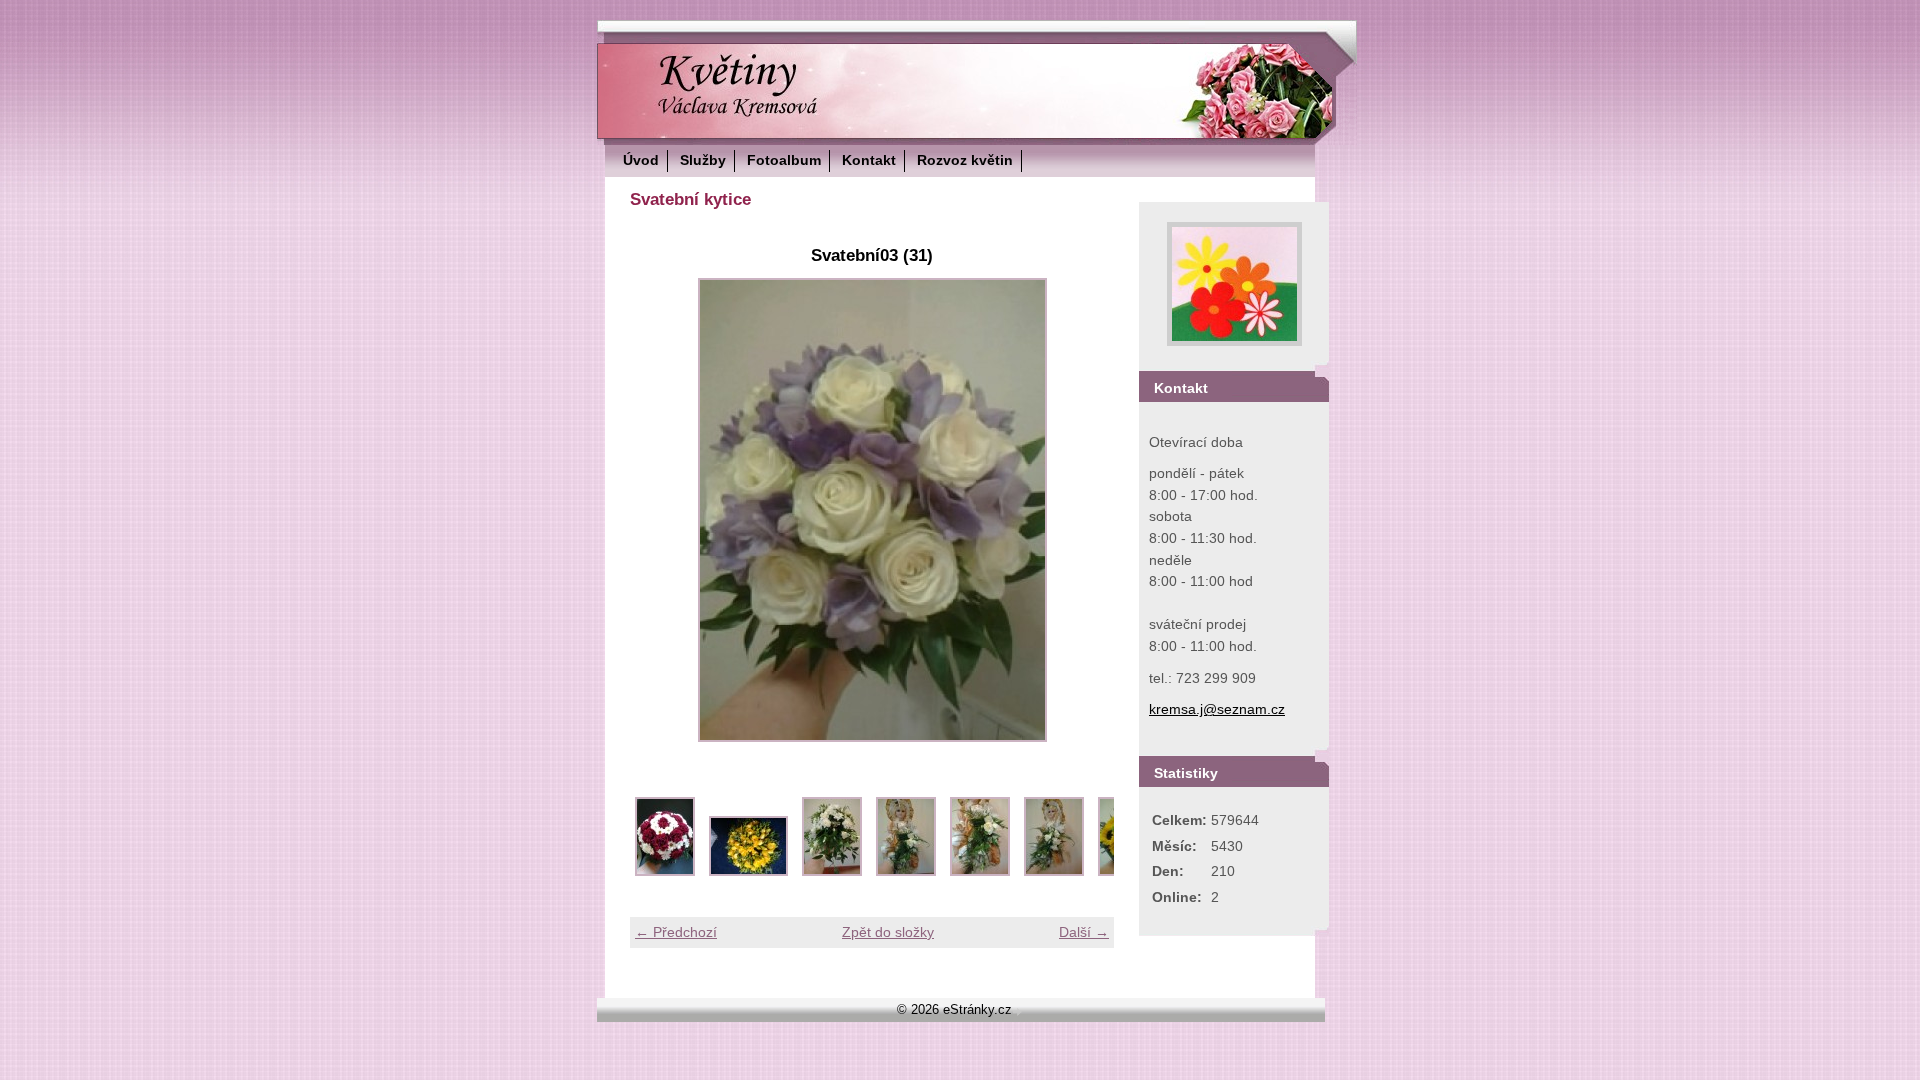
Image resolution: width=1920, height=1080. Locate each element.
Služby (703, 160)
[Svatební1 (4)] (906, 871)
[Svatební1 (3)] (832, 871)
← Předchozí (676, 932)
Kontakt (869, 160)
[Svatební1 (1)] (665, 871)
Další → (1084, 932)
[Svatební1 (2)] (748, 871)
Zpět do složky (888, 932)
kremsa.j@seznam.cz (1217, 709)
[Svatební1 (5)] (980, 871)
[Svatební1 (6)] (1054, 871)
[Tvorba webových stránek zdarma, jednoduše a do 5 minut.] (1019, 1011)
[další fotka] (1081, 510)
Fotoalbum (784, 160)
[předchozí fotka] (662, 510)
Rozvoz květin (965, 160)
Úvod (641, 160)
